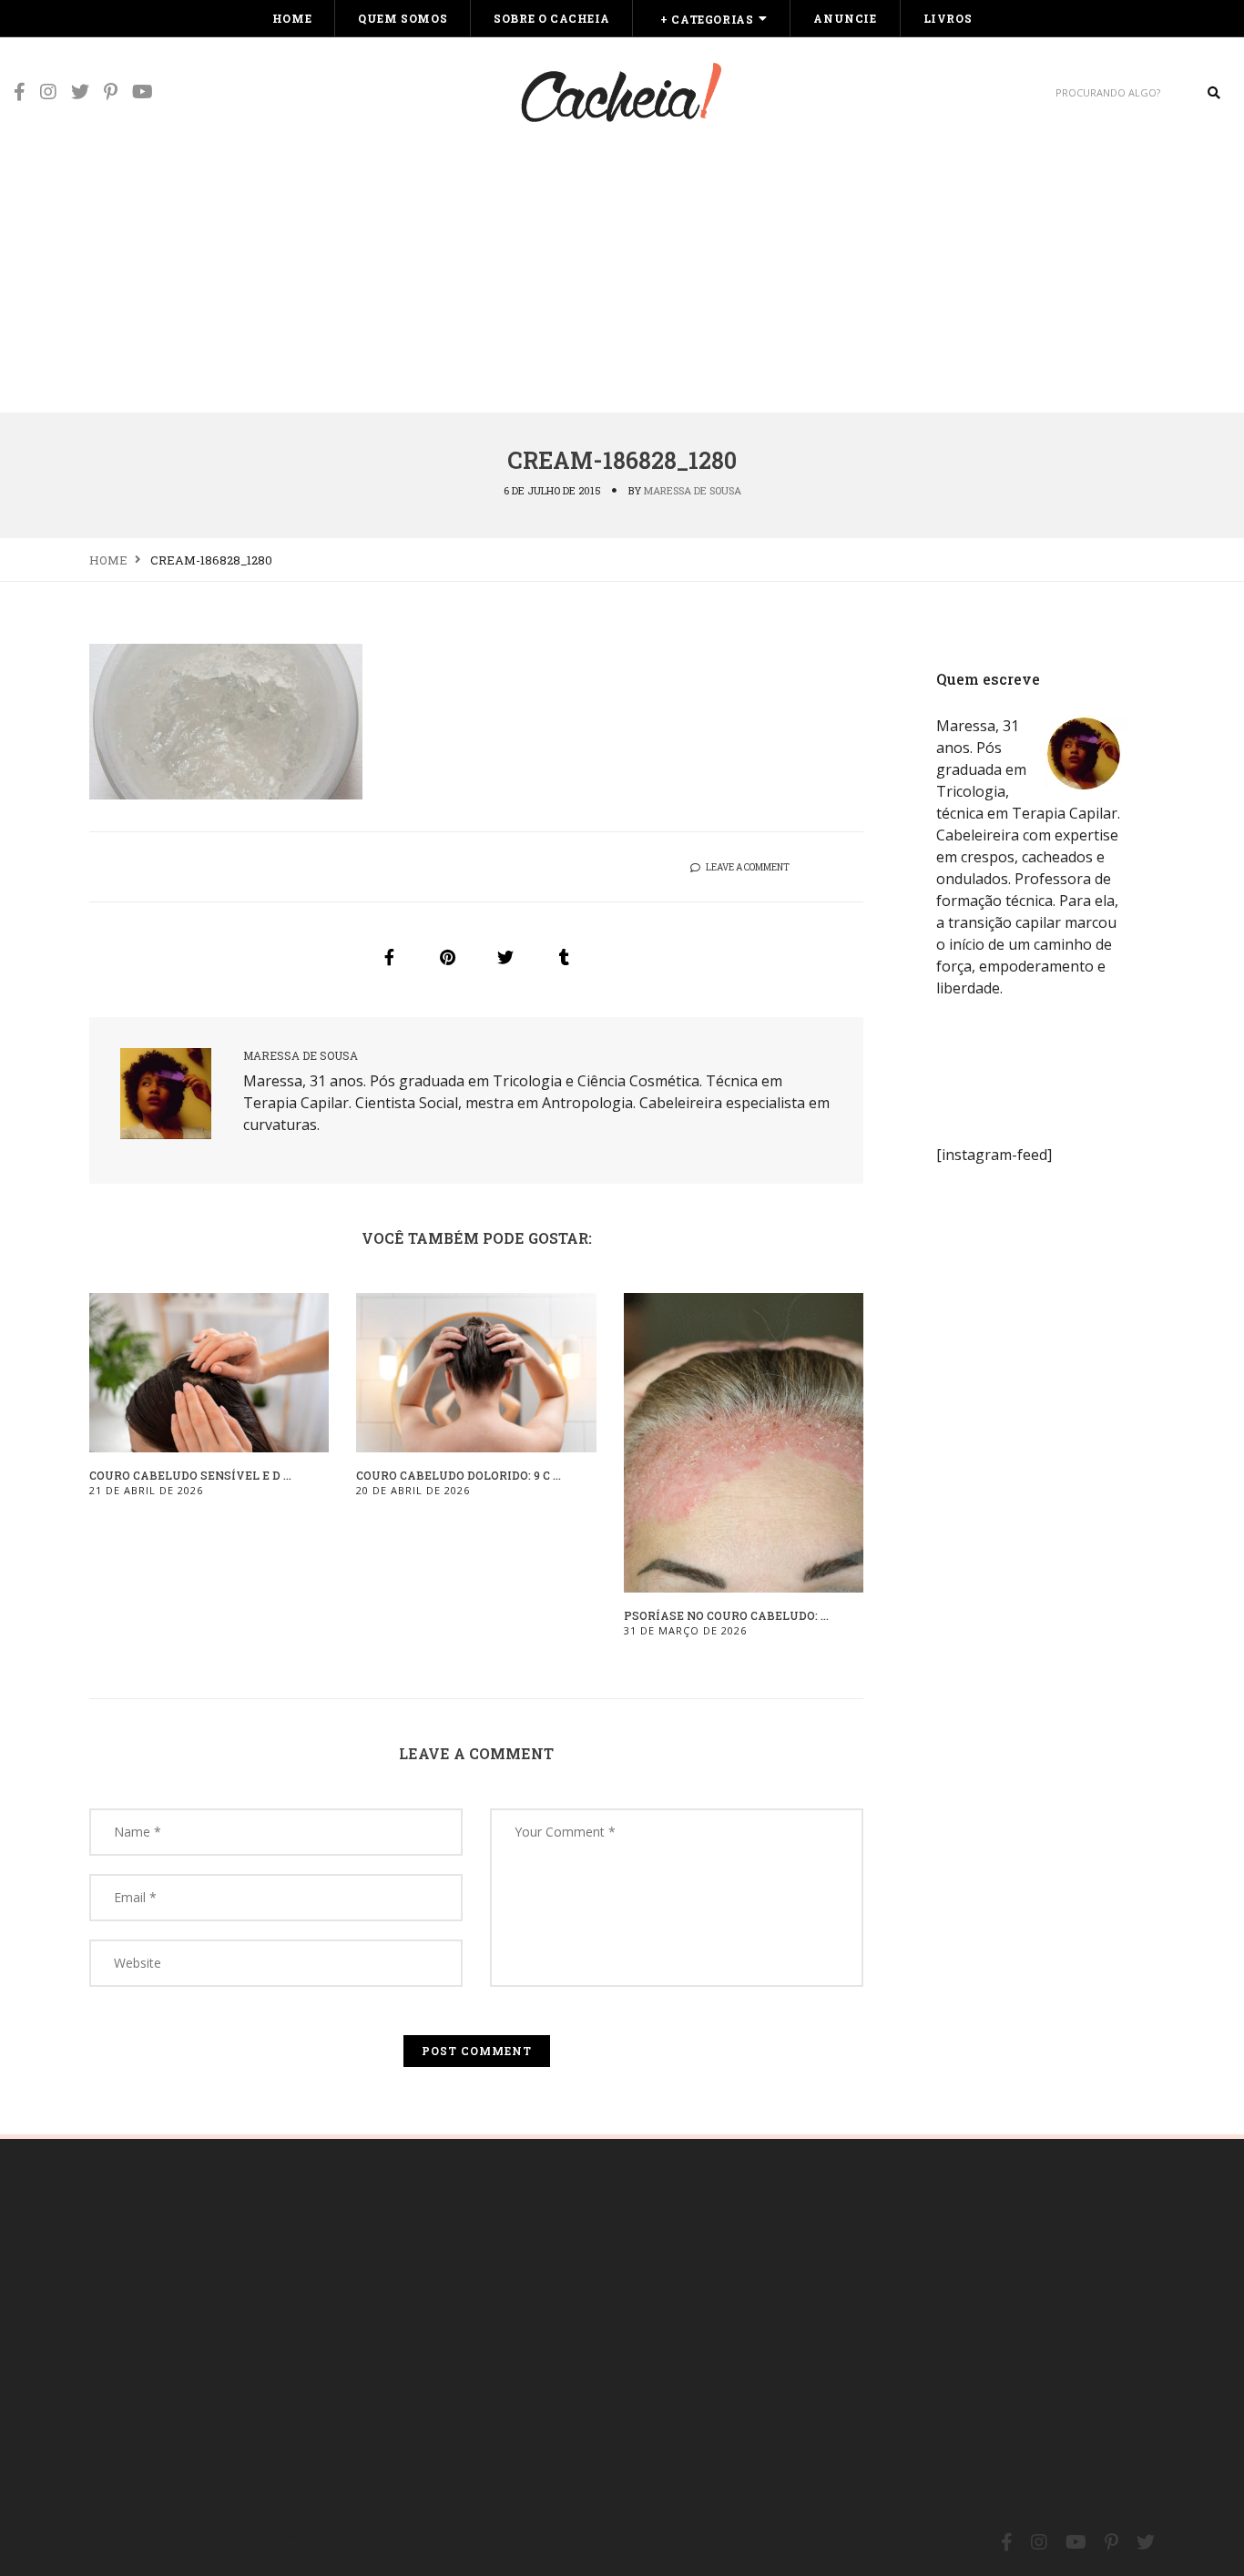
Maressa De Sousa (693, 490)
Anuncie (845, 18)
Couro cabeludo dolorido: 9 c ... (459, 1475)
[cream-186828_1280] (389, 957)
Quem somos (403, 18)
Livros (948, 18)
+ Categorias (707, 19)
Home (292, 18)
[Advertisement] (622, 275)
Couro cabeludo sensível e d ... (190, 1475)
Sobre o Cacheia (551, 18)
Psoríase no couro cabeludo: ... (726, 1615)
